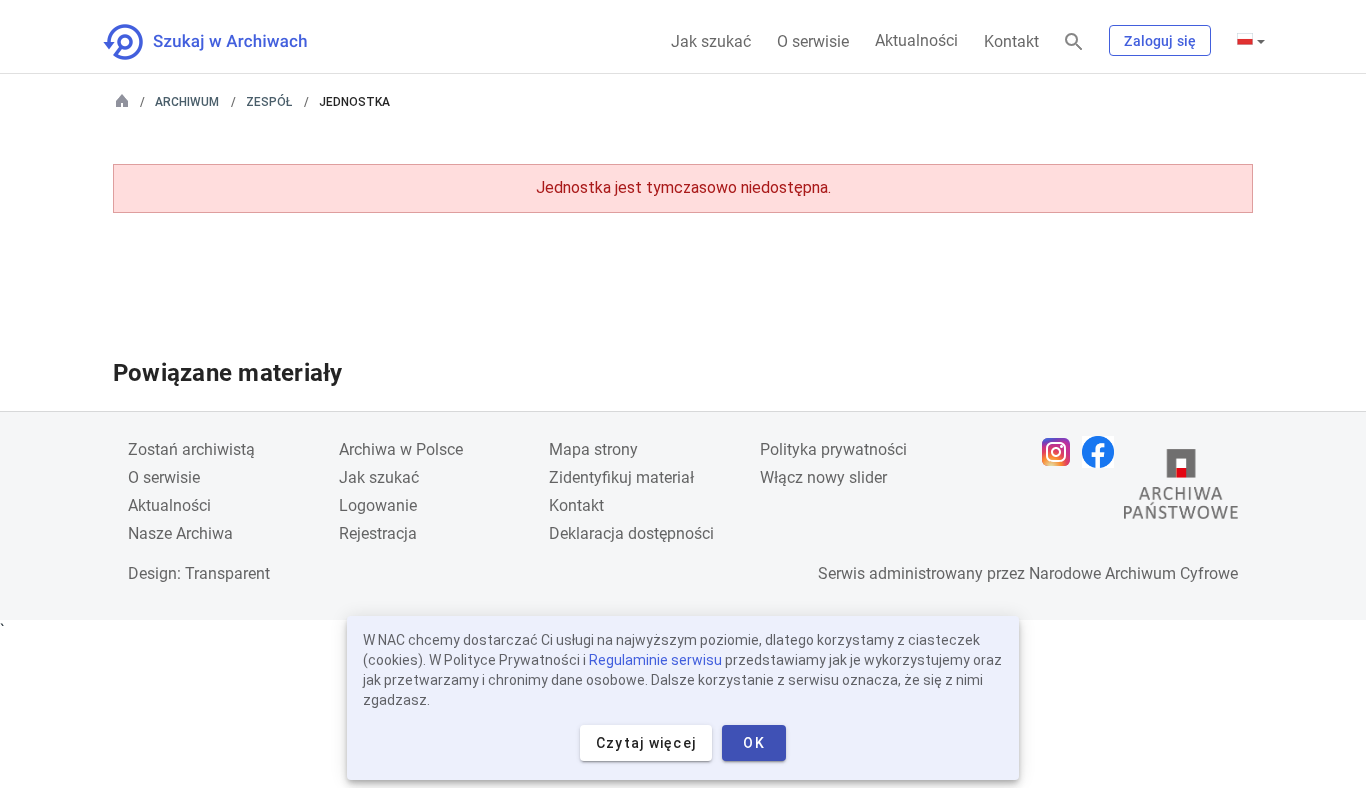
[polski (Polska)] (1251, 41)
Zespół (269, 102)
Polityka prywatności (833, 449)
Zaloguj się (1160, 41)
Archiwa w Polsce (401, 449)
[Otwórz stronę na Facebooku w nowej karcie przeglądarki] (1103, 452)
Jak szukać (711, 41)
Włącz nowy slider (823, 477)
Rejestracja (378, 533)
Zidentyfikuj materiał (621, 477)
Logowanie (378, 505)
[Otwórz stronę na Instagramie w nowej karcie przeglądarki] (1061, 452)
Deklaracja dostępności (631, 533)
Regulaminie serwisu (655, 660)
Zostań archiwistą (191, 449)
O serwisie (813, 41)
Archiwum (187, 102)
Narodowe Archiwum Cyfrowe (1133, 573)
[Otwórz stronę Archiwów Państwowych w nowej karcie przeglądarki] (1181, 489)
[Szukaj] (1074, 42)
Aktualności (916, 40)
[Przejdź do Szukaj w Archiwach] (223, 42)
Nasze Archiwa (180, 533)
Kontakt (1011, 41)
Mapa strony (593, 449)
